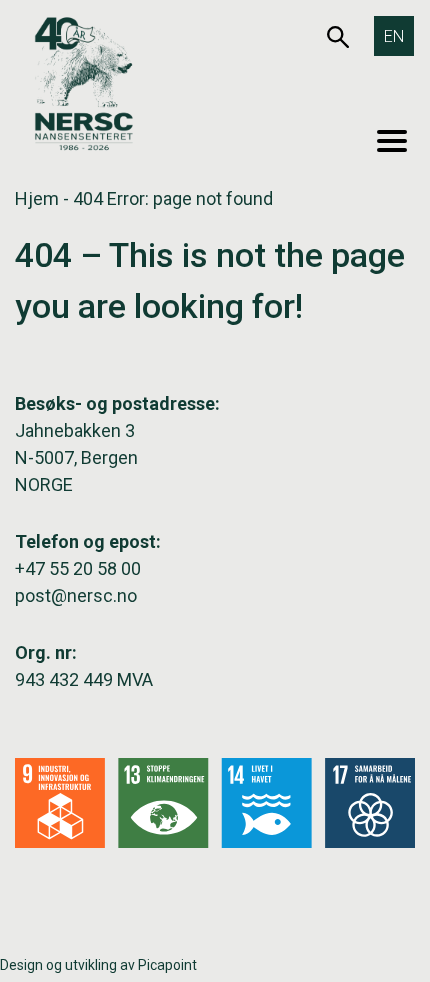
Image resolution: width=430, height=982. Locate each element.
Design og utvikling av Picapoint (98, 965)
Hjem (37, 198)
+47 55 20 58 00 (78, 568)
